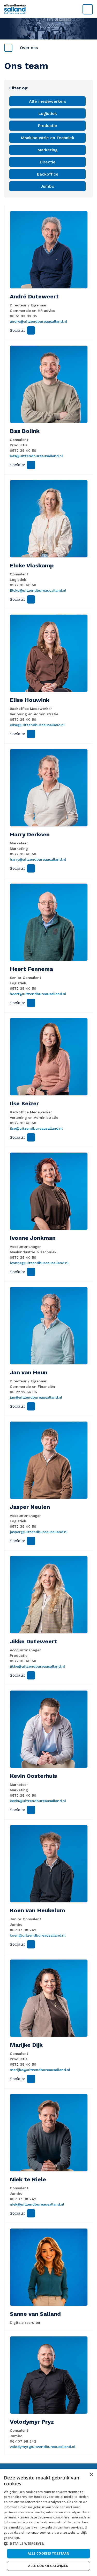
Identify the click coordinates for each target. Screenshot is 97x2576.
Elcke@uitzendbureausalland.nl (38, 590)
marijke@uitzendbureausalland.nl (40, 2070)
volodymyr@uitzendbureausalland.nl (43, 2447)
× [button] (91, 2475)
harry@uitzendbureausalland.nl (38, 859)
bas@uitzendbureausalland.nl (36, 456)
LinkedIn (31, 330)
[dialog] (48, 2523)
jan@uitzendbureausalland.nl (36, 1397)
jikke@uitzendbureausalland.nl (37, 1666)
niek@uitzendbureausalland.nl (37, 2204)
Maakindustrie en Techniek (47, 138)
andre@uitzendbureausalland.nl (38, 321)
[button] (48, 2543)
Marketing (47, 150)
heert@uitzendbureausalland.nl (38, 994)
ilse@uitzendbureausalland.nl (36, 1128)
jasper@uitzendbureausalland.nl (39, 1532)
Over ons (29, 48)
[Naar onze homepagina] (48, 9)
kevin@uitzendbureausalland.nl (38, 1801)
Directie (48, 162)
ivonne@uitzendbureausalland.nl (39, 1263)
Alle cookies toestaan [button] (48, 2553)
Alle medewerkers (48, 101)
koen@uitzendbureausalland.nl (38, 1935)
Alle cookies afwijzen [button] (48, 2566)
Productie (47, 126)
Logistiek (48, 113)
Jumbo (47, 186)
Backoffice (48, 174)
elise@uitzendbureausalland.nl (37, 725)
